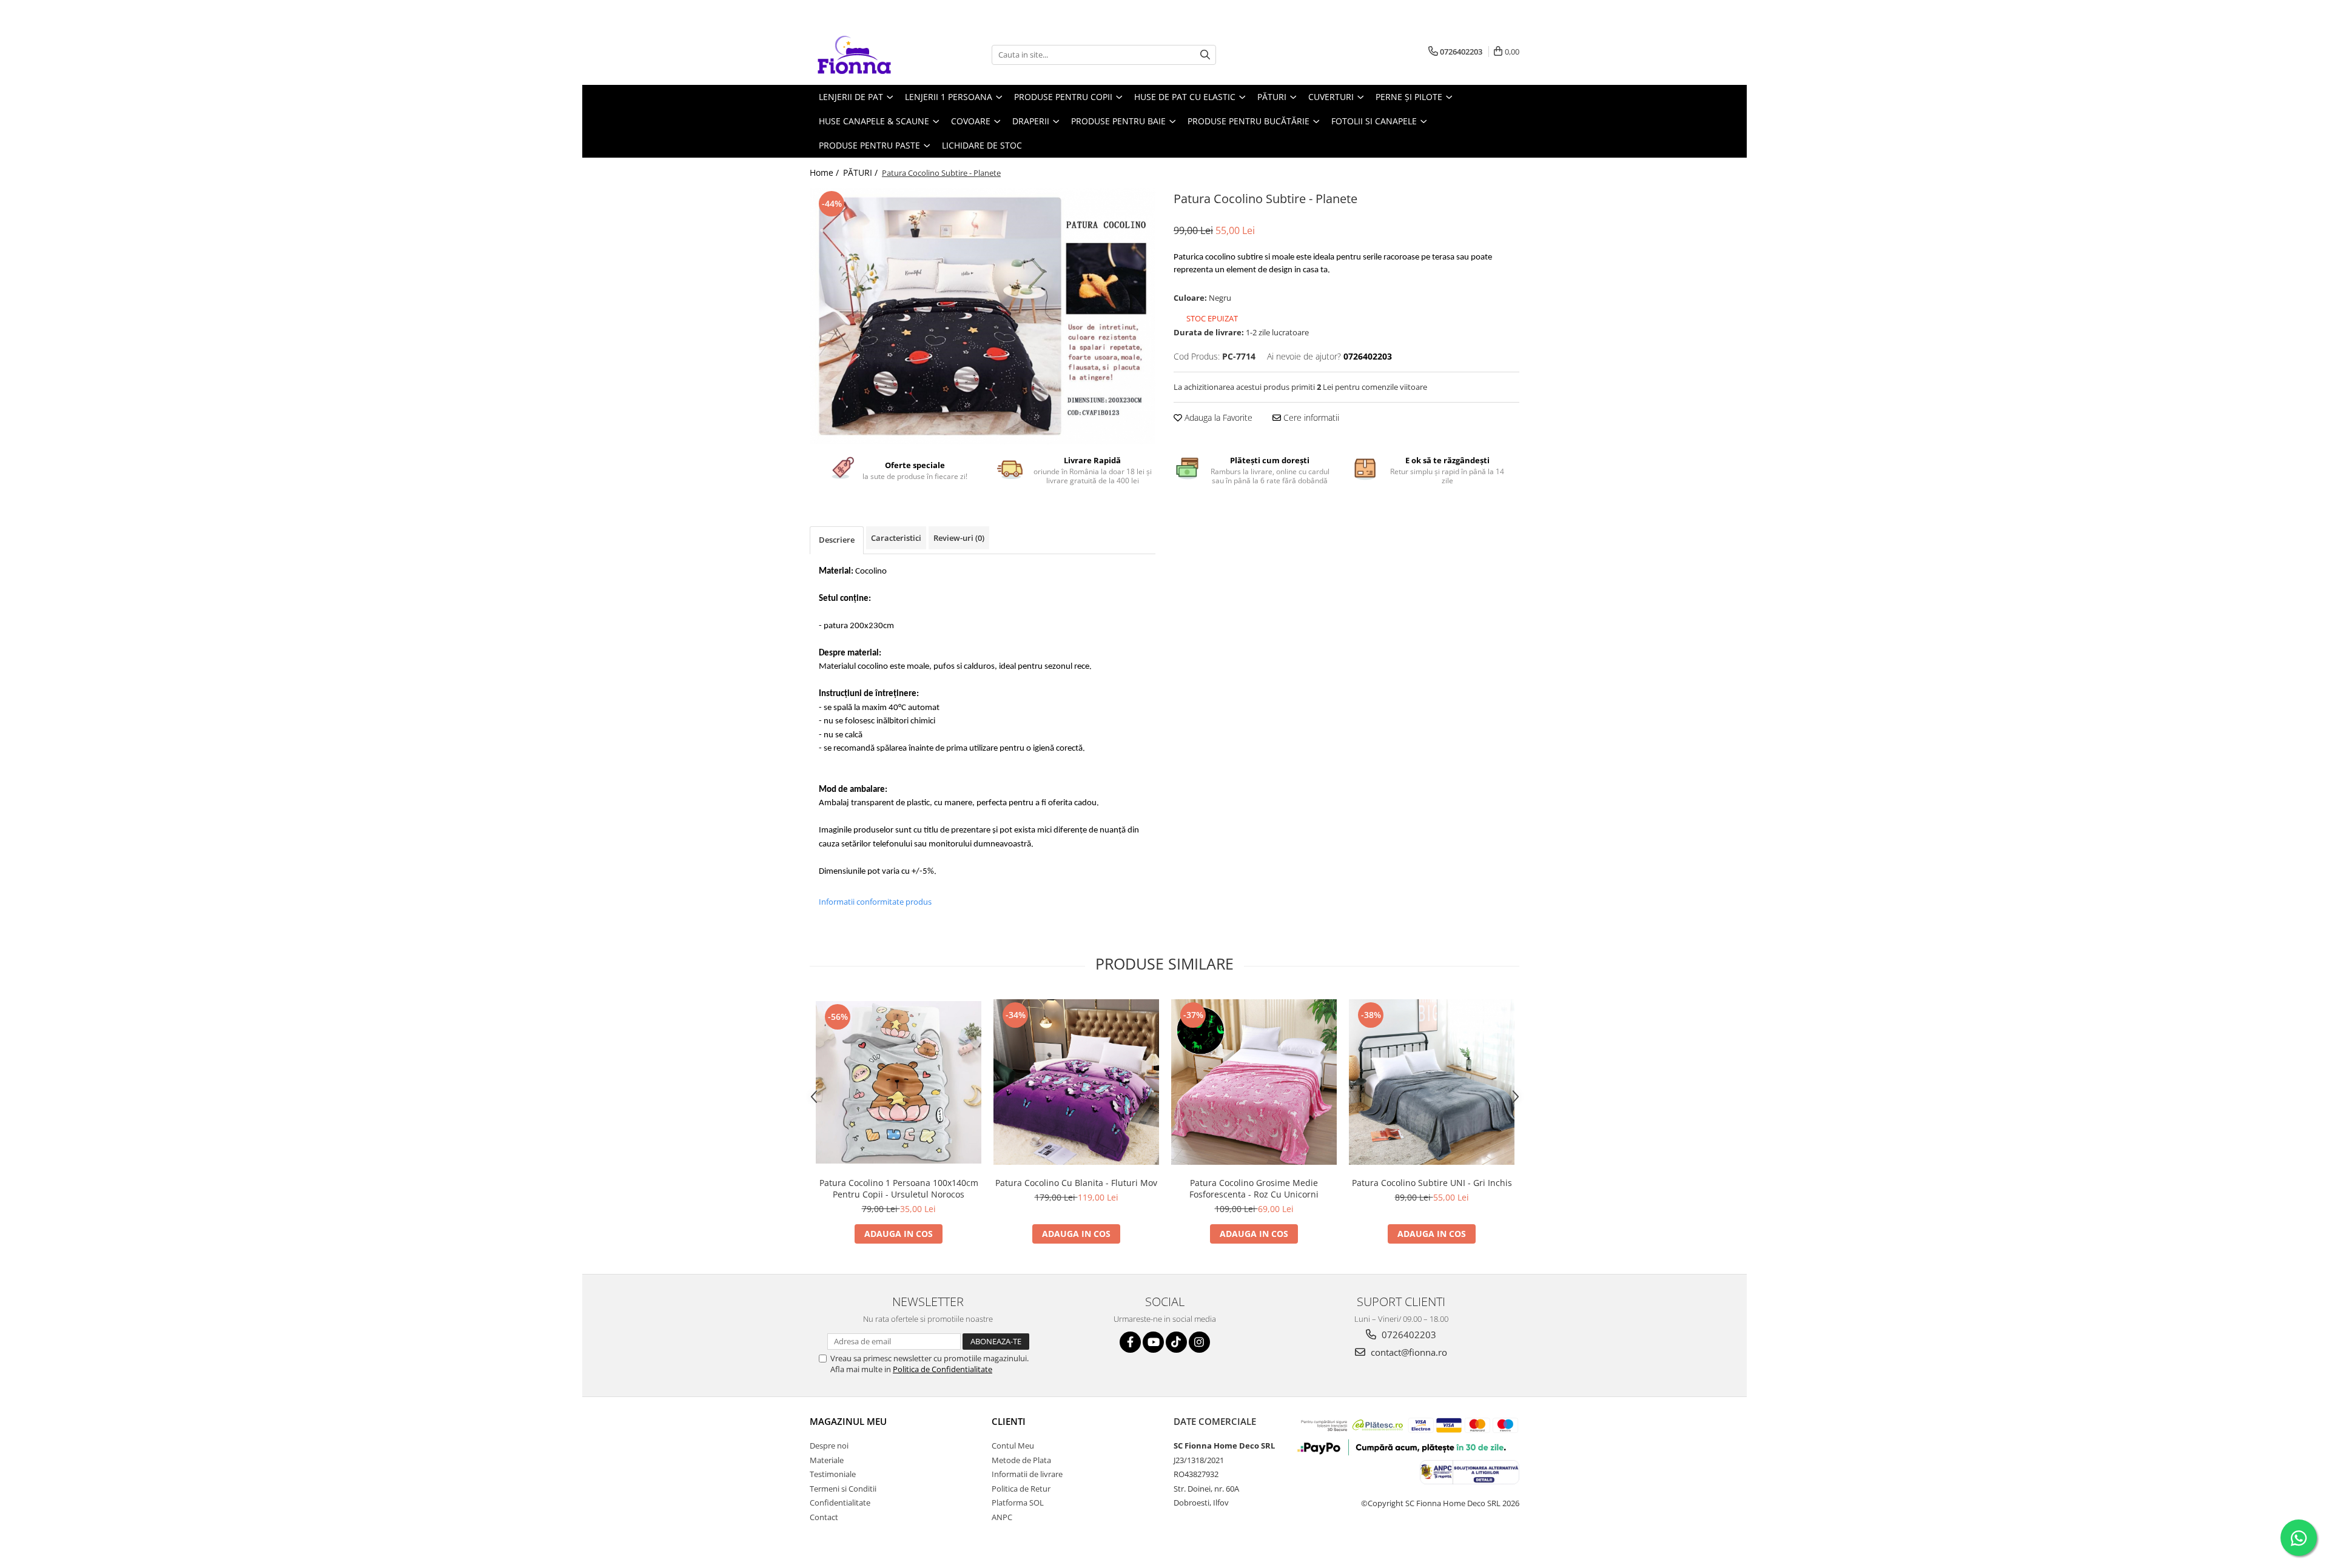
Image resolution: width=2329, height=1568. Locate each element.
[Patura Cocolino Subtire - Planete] (983, 316)
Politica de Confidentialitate (943, 1369)
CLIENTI (1009, 1421)
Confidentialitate (840, 1503)
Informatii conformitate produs (875, 902)
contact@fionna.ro (1408, 1352)
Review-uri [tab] (959, 538)
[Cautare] (1205, 55)
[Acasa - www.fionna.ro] (870, 55)
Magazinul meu (848, 1421)
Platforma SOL (1018, 1503)
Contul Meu (1013, 1446)
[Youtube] (1153, 1342)
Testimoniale (833, 1474)
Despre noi (829, 1446)
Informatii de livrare (1027, 1474)
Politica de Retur (1021, 1489)
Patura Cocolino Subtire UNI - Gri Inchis (1432, 1183)
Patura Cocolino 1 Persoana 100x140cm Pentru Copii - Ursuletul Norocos (899, 1188)
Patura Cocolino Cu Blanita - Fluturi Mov (1076, 1183)
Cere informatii (1310, 417)
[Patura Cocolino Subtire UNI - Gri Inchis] (1432, 1082)
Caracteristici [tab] (896, 538)
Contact (824, 1517)
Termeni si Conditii (843, 1489)
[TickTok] (1176, 1342)
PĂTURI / (862, 173)
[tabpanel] (983, 316)
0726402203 (1408, 1335)
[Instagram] (1199, 1342)
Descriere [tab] (837, 540)
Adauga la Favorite (1217, 417)
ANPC (1002, 1517)
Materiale (827, 1460)
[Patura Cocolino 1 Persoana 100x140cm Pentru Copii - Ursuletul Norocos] (899, 1082)
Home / (825, 173)
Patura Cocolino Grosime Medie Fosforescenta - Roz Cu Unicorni (1254, 1188)
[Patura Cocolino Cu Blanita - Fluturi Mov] (1076, 1082)
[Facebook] (1130, 1342)
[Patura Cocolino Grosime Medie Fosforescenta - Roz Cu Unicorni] (1254, 1082)
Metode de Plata (1021, 1460)
